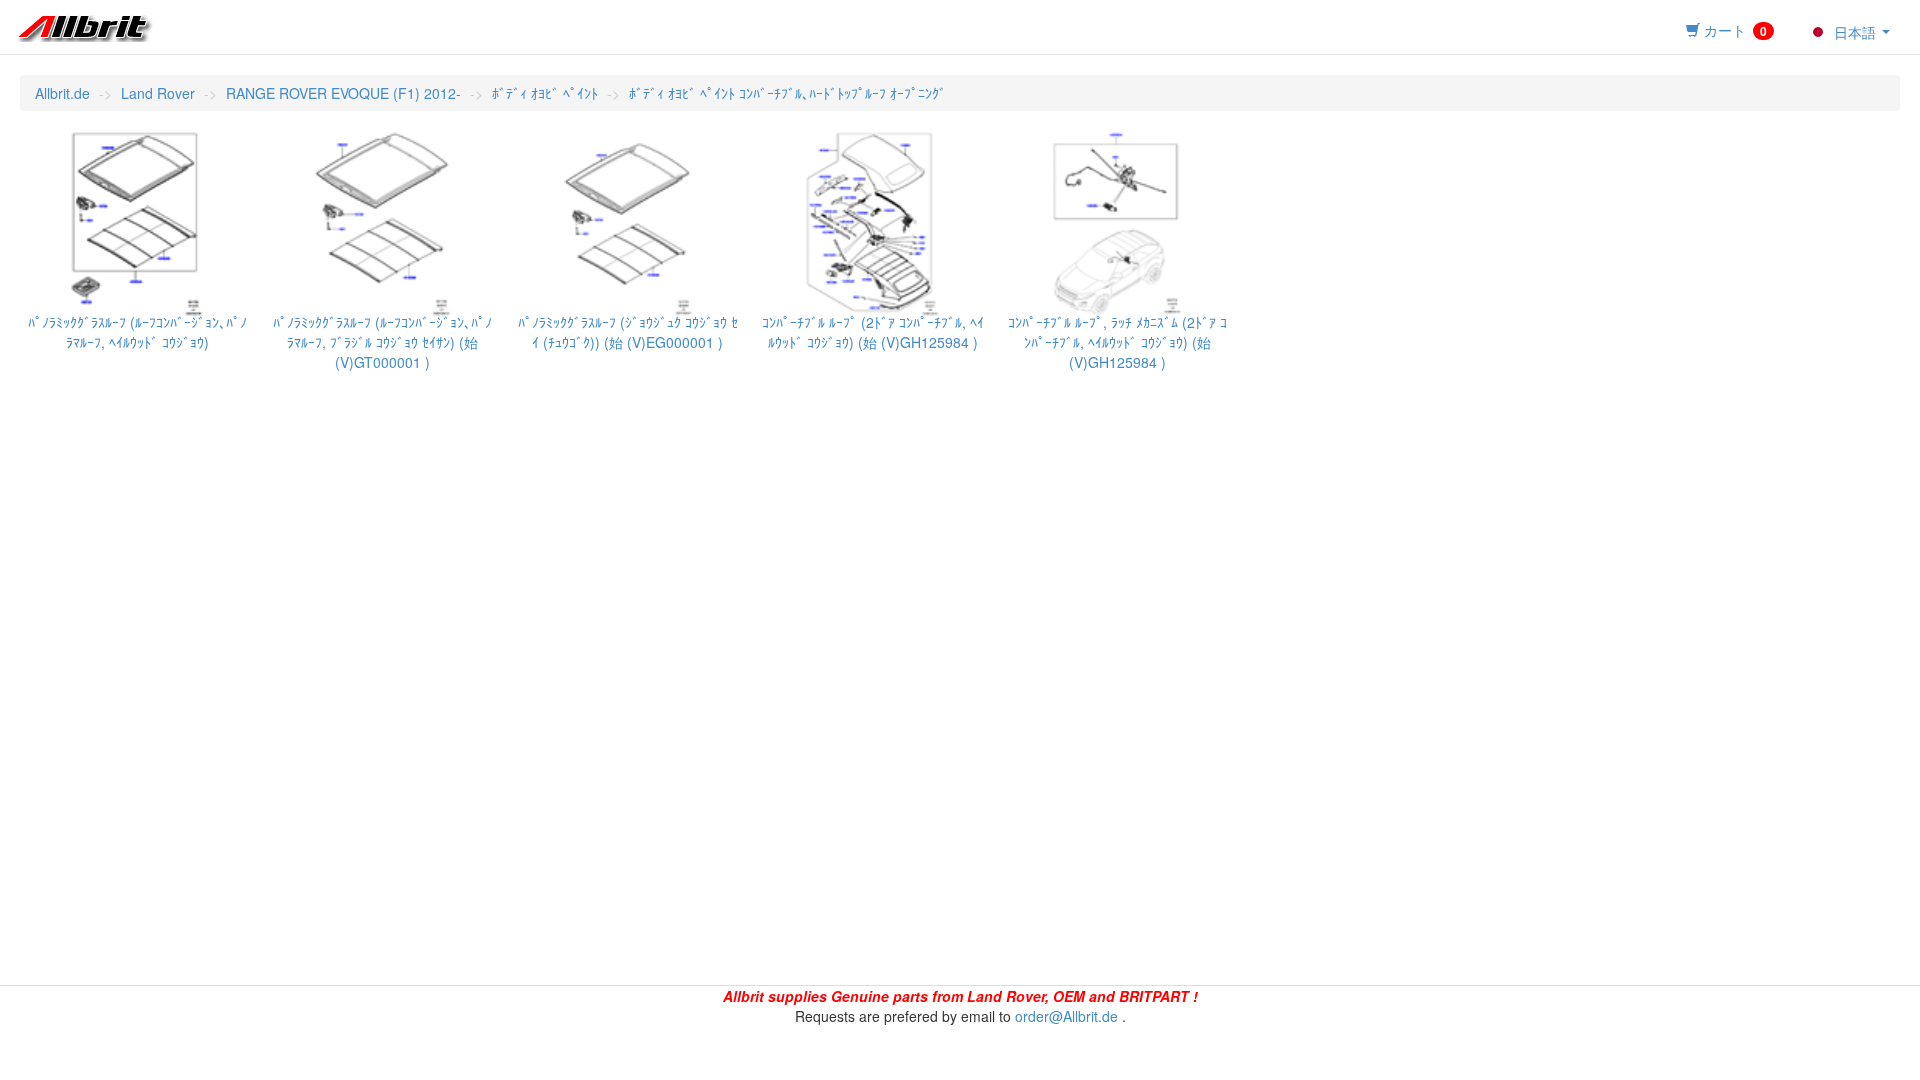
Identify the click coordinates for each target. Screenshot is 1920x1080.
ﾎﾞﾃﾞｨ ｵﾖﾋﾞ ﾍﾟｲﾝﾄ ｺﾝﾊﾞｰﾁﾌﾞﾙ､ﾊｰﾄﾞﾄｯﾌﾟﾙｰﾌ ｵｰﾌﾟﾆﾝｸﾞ (787, 93)
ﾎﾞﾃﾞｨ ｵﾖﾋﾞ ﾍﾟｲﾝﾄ (545, 93)
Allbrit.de (62, 93)
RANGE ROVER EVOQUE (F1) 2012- (343, 93)
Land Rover (158, 93)
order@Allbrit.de (1066, 1016)
